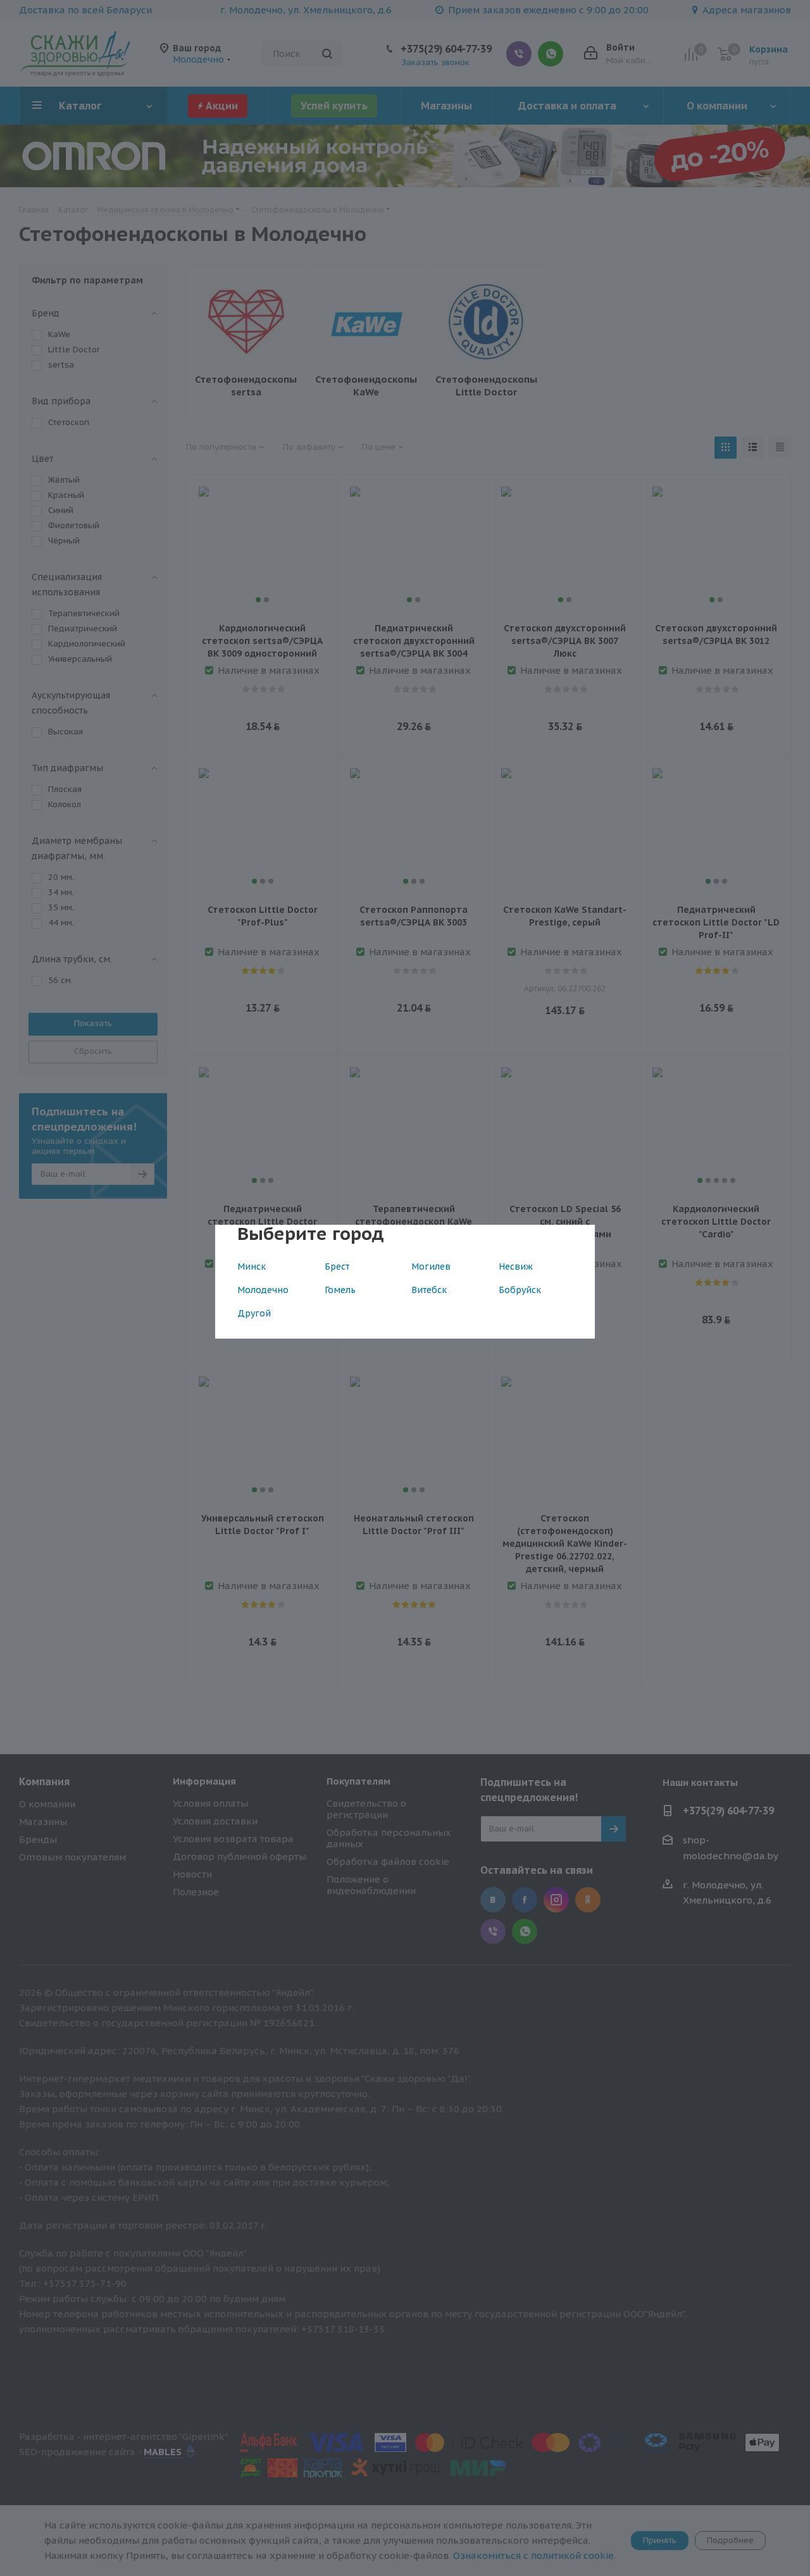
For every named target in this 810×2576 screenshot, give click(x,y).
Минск (252, 1266)
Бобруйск (520, 1290)
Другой (254, 1313)
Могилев (431, 1266)
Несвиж (516, 1266)
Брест (337, 1266)
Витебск (429, 1290)
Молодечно (263, 1290)
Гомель (340, 1290)
